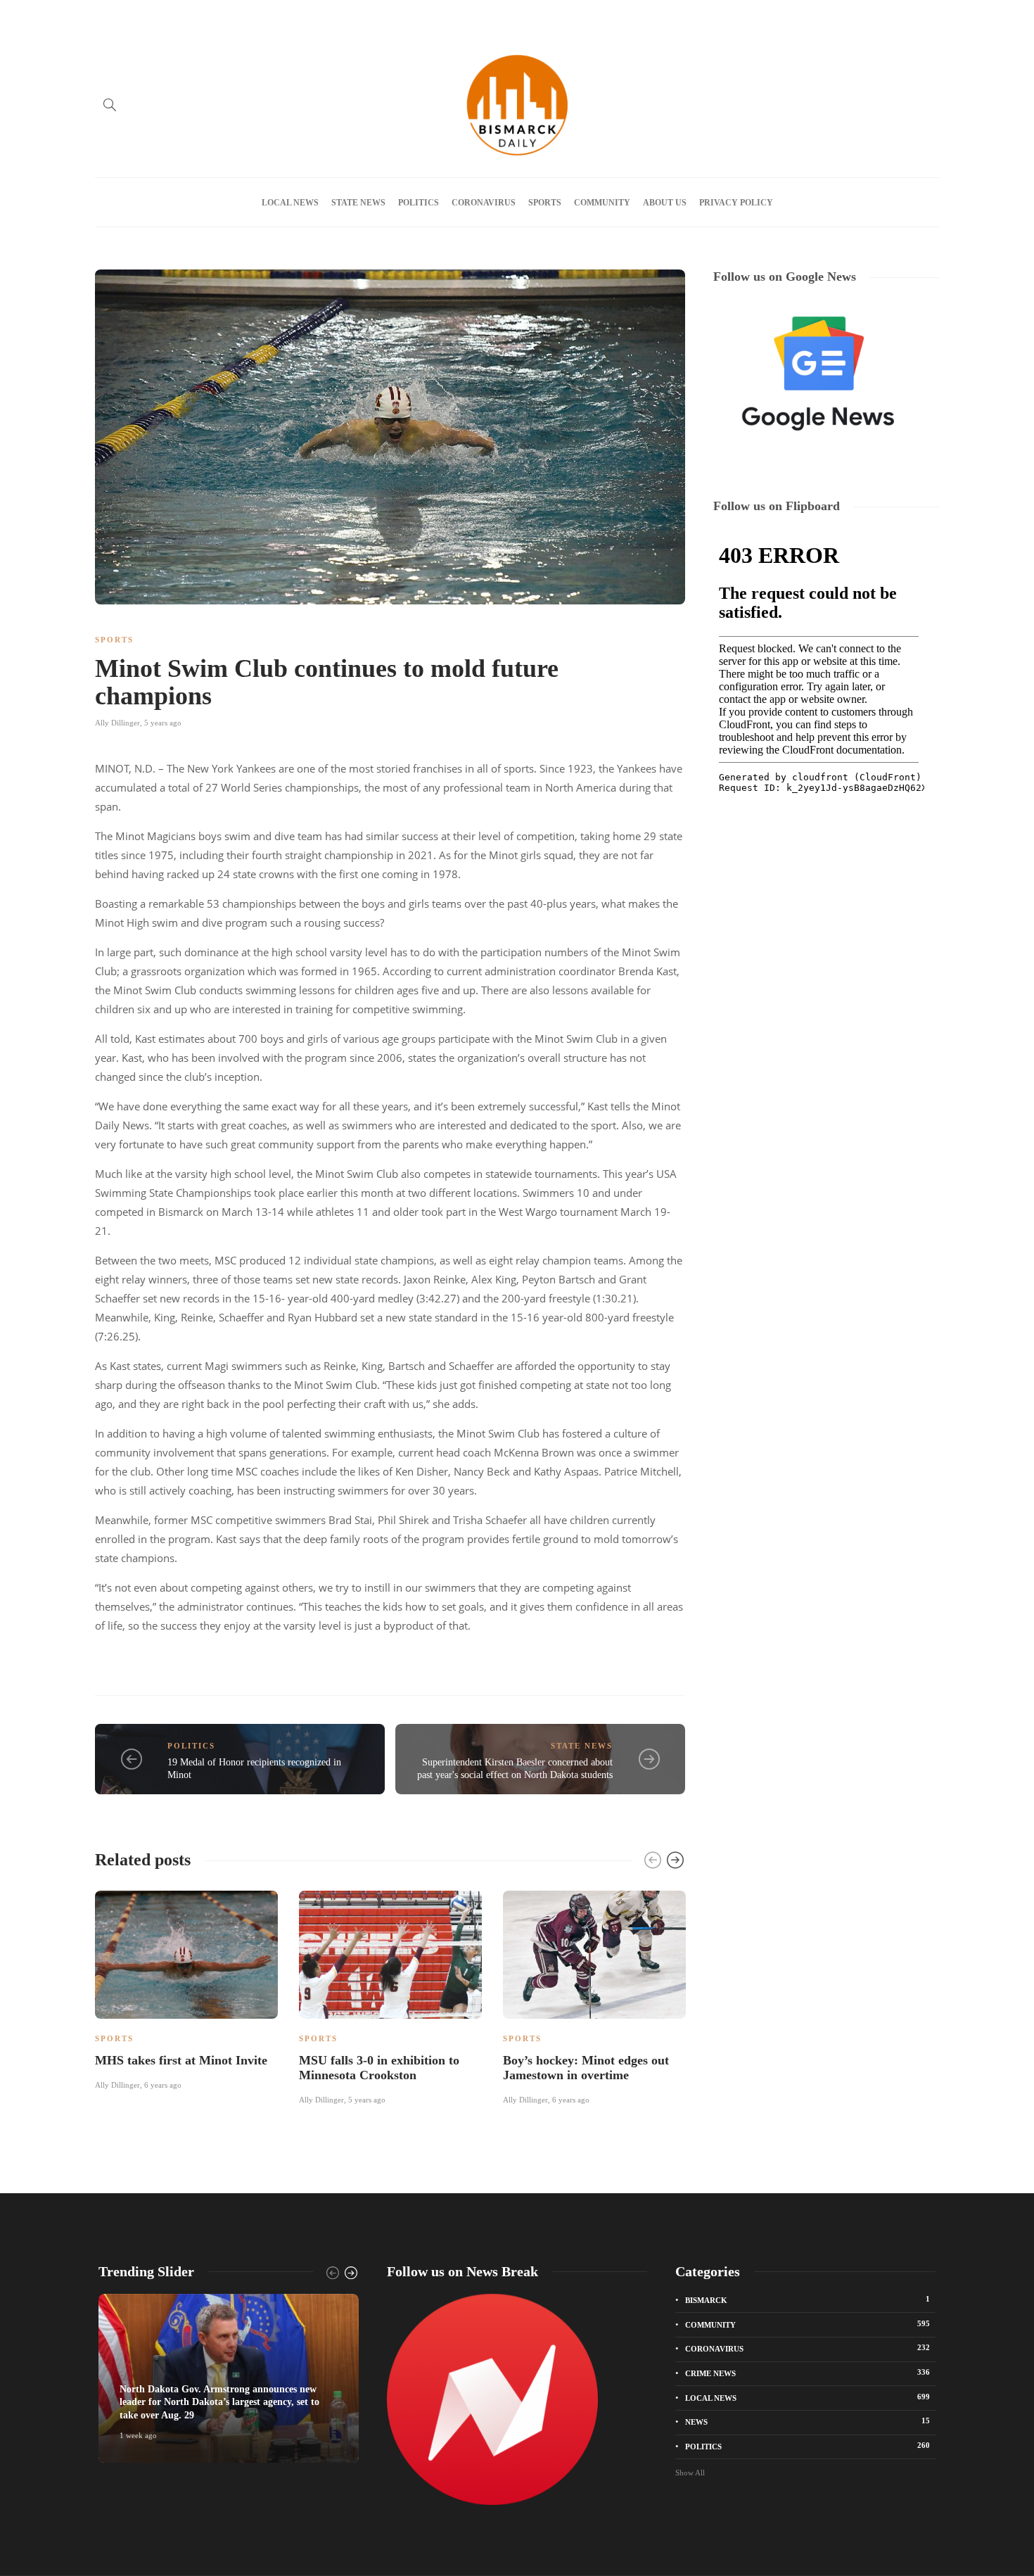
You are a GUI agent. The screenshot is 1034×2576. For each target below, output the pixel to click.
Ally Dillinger (117, 723)
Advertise (150, 16)
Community (602, 203)
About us (201, 16)
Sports (545, 203)
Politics (419, 203)
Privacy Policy (330, 16)
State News (358, 203)
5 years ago (163, 723)
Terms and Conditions (412, 16)
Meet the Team (261, 16)
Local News (290, 203)
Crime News (808, 2373)
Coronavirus (484, 203)
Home (106, 16)
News (808, 2421)
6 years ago (163, 2085)
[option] (186, 1988)
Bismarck (808, 2299)
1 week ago (138, 2435)
